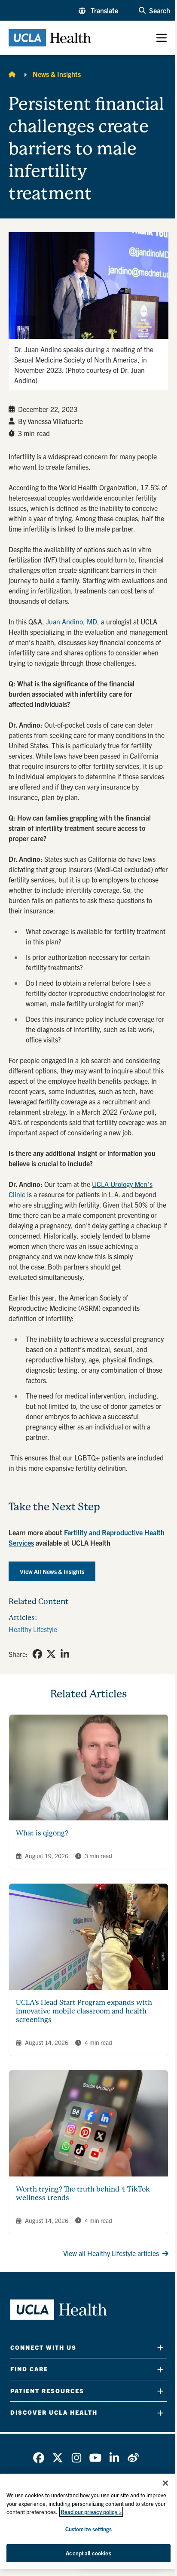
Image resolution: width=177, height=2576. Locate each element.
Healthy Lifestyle (33, 1629)
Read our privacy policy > (91, 2512)
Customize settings (88, 2529)
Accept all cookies (88, 2553)
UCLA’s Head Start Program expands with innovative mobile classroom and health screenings (84, 2011)
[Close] (165, 2483)
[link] (37, 1654)
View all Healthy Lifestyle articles (111, 2253)
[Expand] (160, 2347)
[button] (98, 10)
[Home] (12, 74)
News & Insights (57, 74)
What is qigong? (42, 1833)
